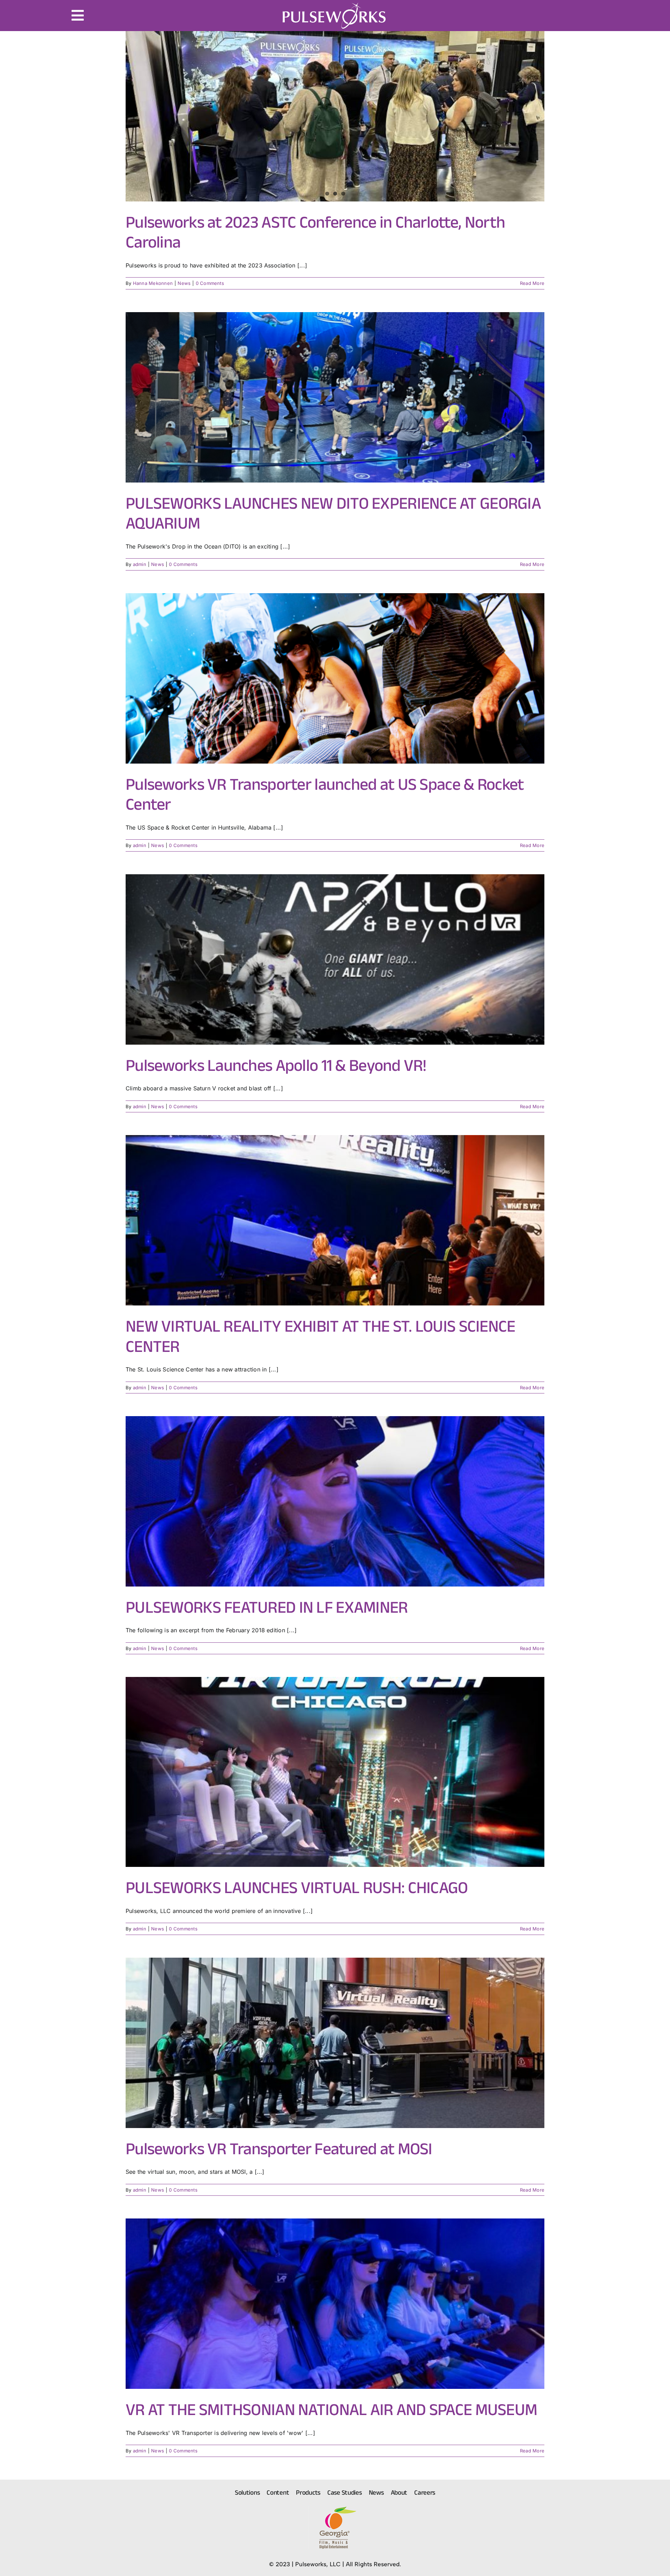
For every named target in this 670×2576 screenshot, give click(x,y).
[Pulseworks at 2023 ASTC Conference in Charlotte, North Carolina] (335, 116)
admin (140, 564)
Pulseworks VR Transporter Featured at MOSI (279, 2148)
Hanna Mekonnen (153, 283)
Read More (532, 283)
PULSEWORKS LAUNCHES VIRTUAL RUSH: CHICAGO (297, 1887)
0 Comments (210, 283)
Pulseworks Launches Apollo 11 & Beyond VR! (276, 1065)
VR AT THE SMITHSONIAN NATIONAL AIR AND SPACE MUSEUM (331, 2409)
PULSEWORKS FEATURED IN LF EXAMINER (267, 1607)
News (184, 283)
